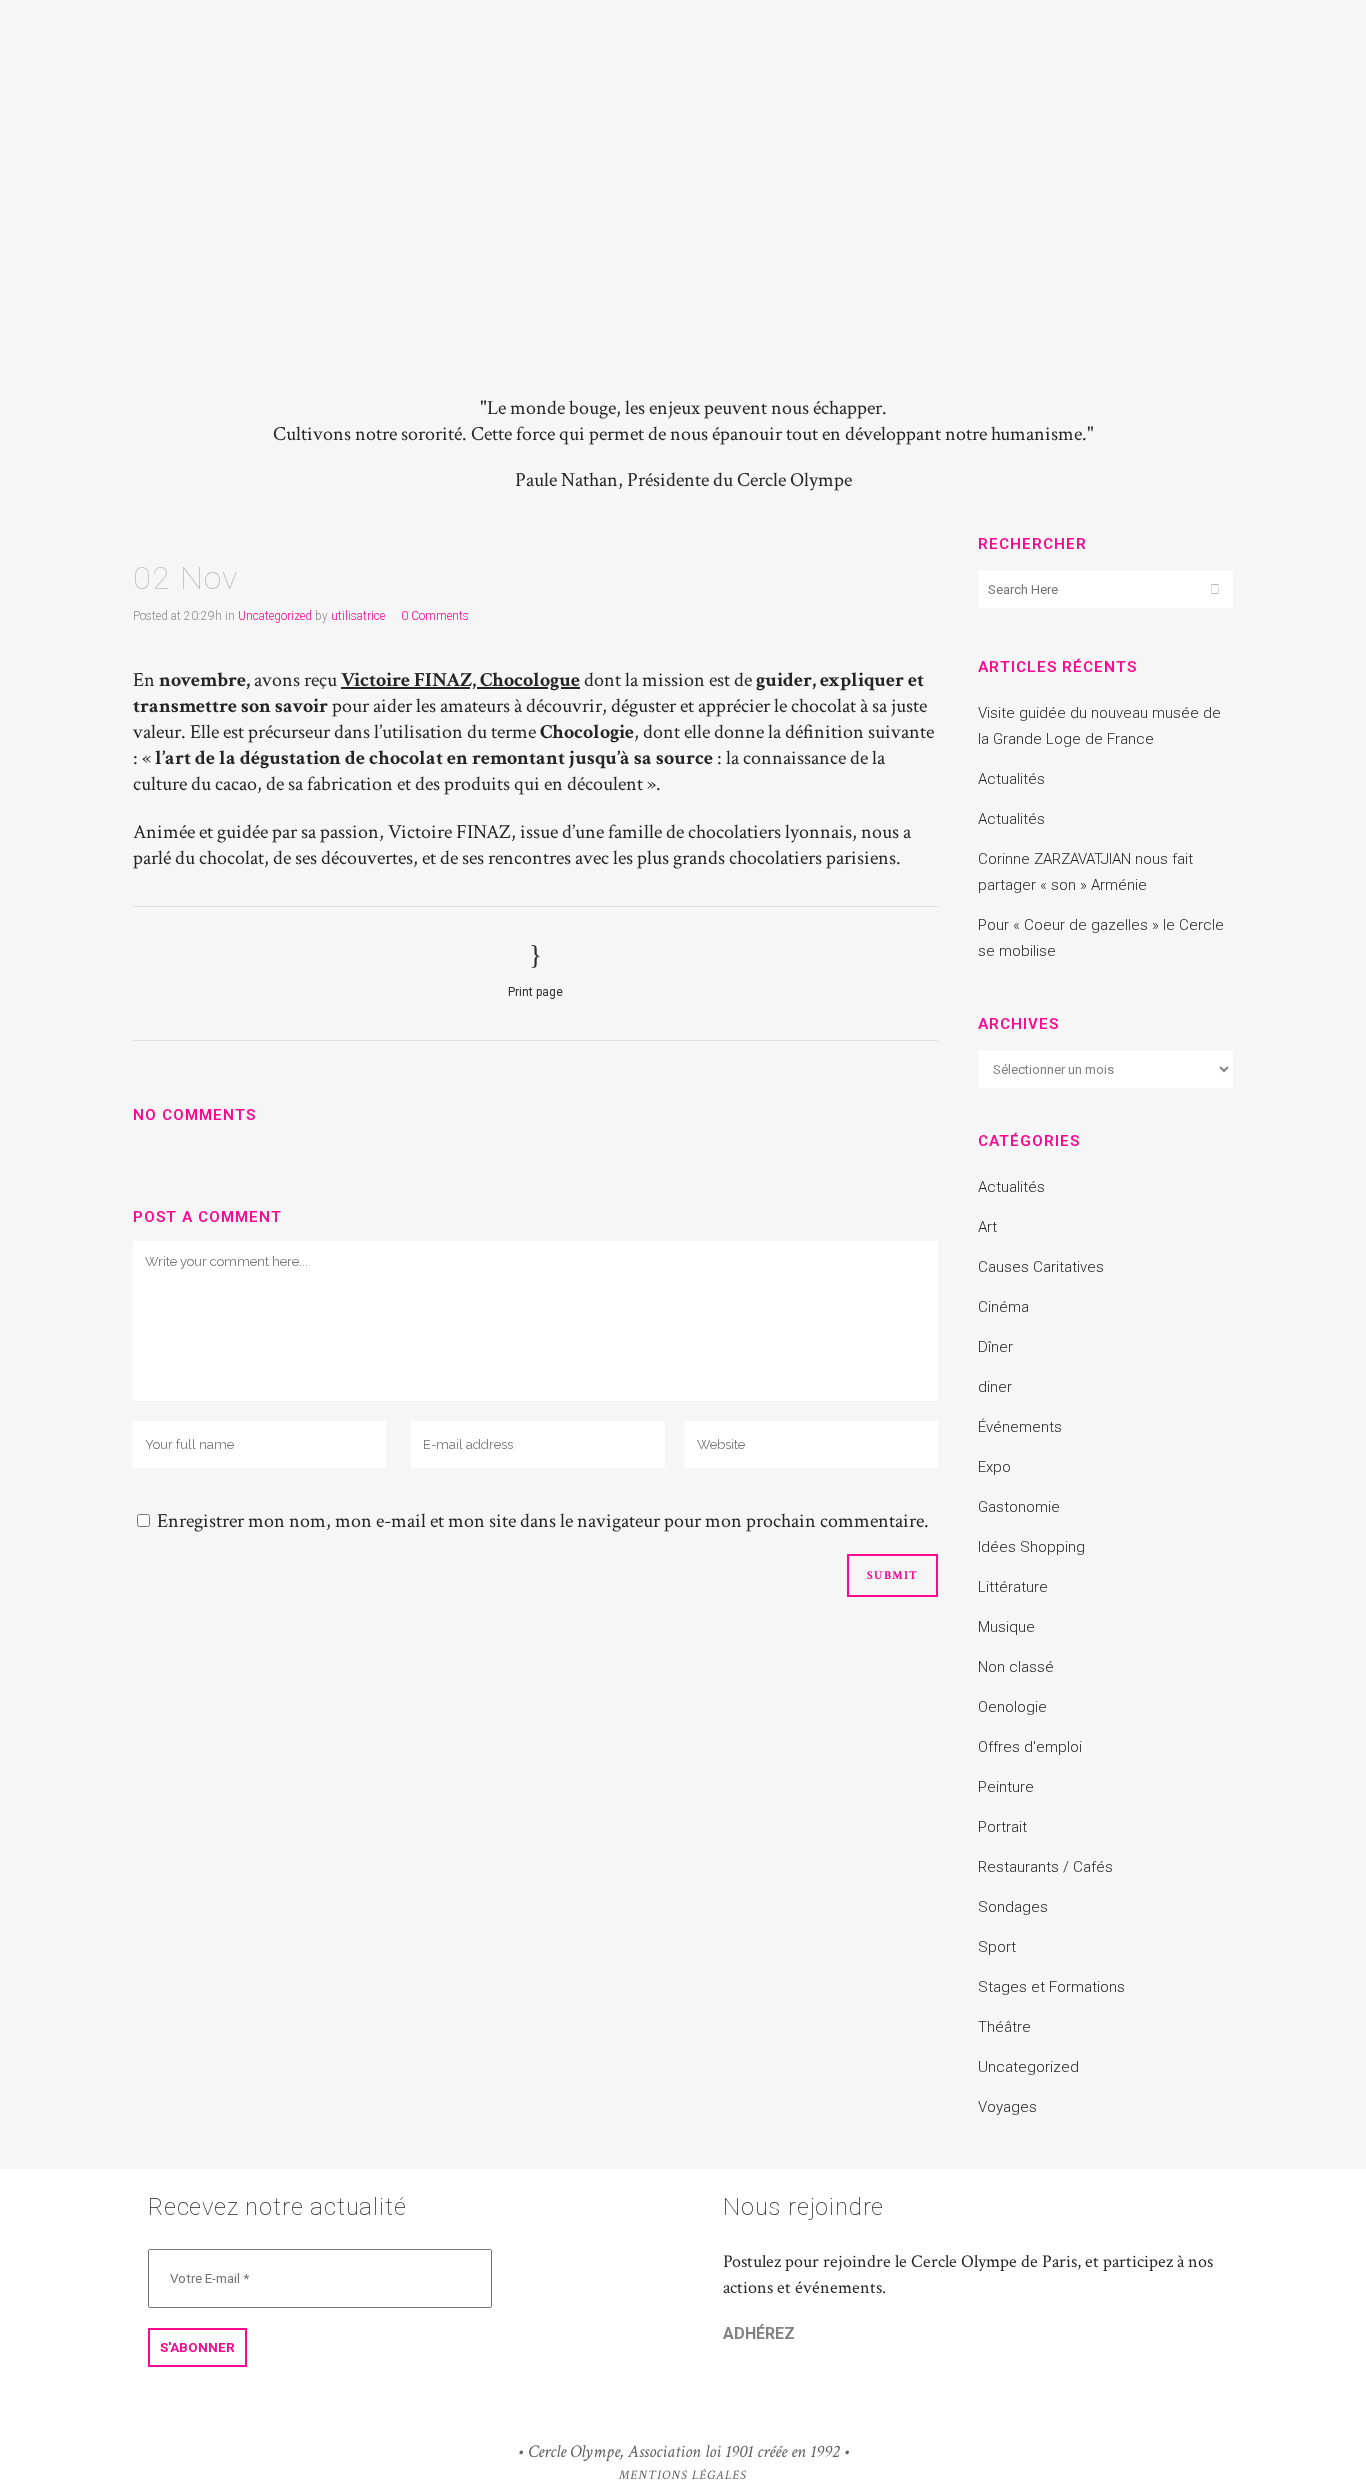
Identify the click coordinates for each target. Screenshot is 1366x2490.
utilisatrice (358, 616)
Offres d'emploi (1030, 1747)
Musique (1006, 1627)
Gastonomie (1019, 1507)
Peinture (1006, 1787)
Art (987, 1227)
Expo (994, 1467)
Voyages (1007, 2107)
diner (995, 1387)
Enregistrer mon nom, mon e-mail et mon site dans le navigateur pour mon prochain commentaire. (543, 1521)
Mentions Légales (683, 2475)
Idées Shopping (1031, 1547)
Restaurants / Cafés (1045, 1867)
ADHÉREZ (759, 2333)
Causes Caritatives (1041, 1267)
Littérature (1013, 1587)
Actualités (1011, 779)
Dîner (995, 1347)
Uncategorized (275, 616)
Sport (997, 1947)
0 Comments (435, 616)
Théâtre (1004, 2027)
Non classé (1016, 1667)
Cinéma (1003, 1307)
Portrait (1002, 1827)
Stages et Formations (1051, 1987)
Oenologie (1012, 1707)
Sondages (1013, 1907)
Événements (1020, 1427)
